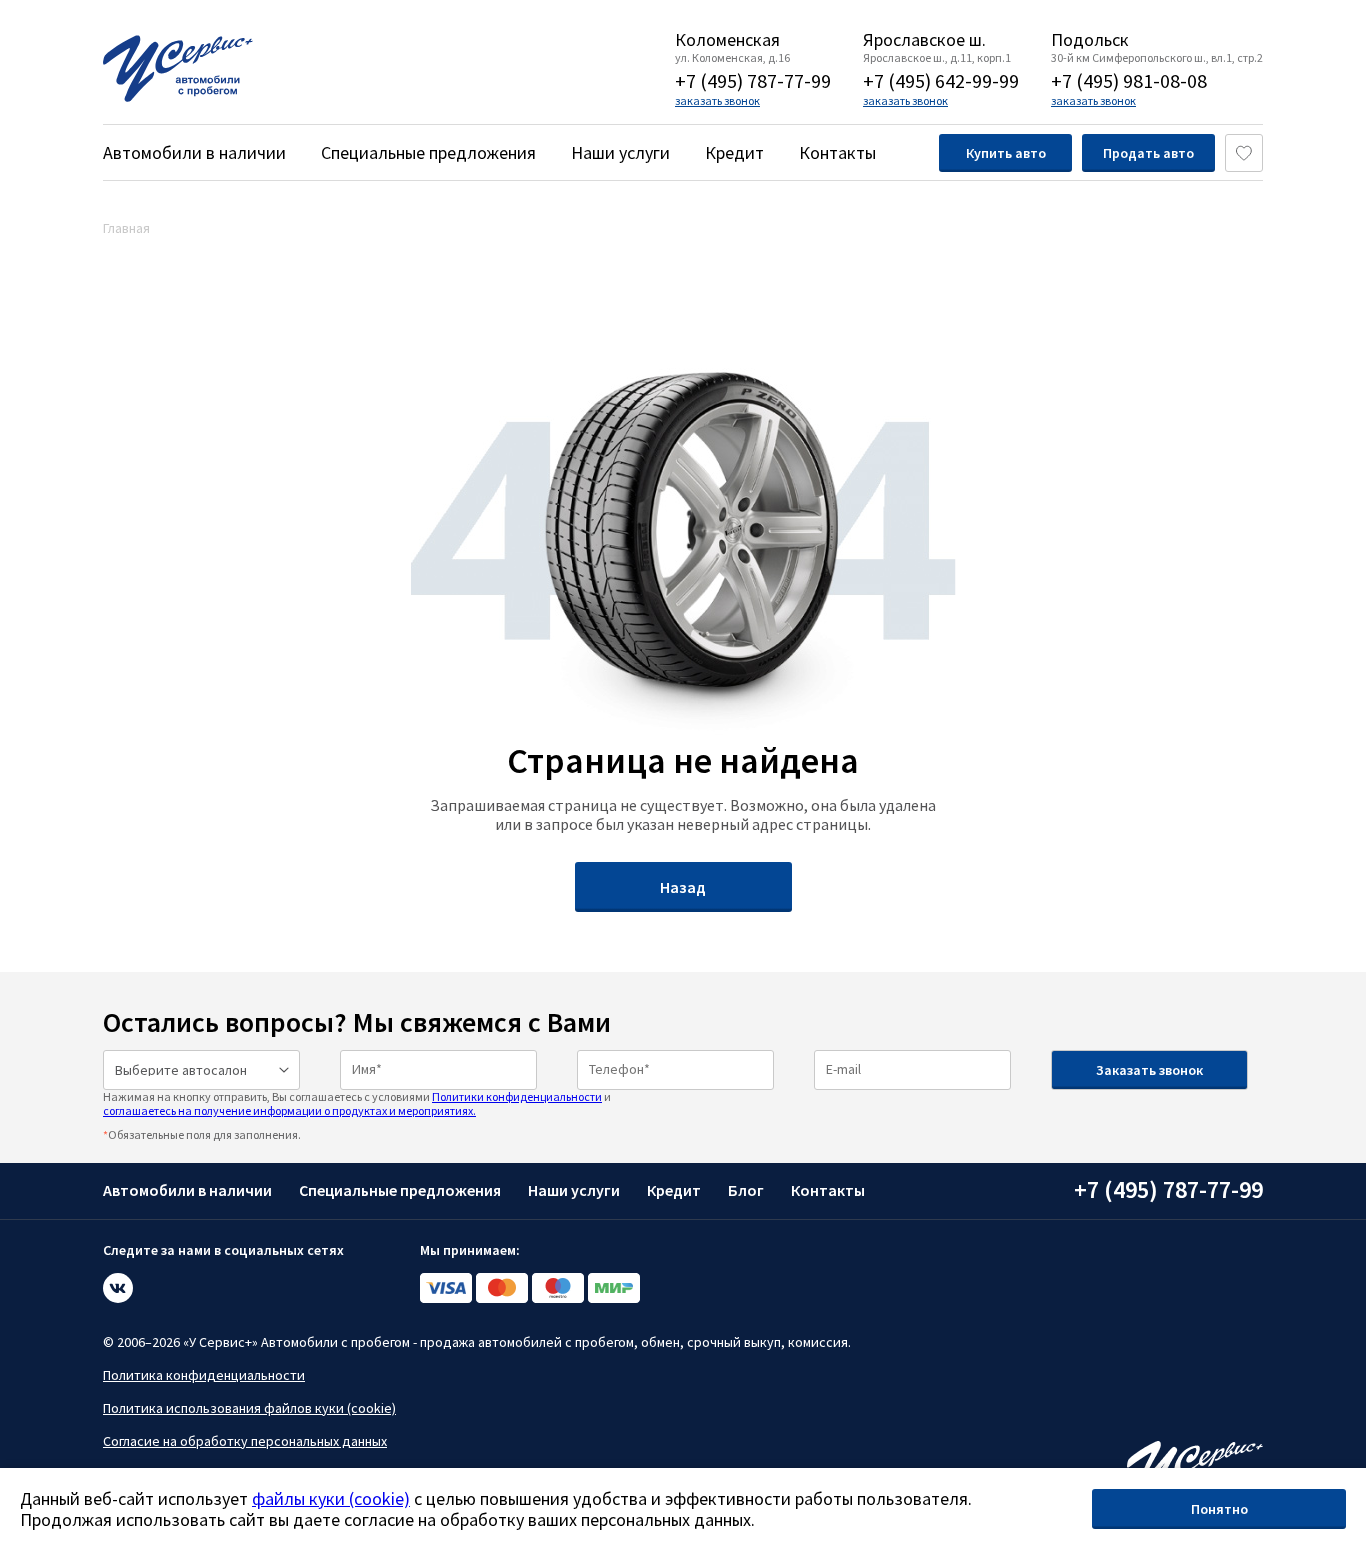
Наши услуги (620, 152)
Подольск (1090, 40)
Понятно (1219, 1509)
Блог (746, 1190)
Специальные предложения (428, 152)
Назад (683, 887)
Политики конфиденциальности (517, 1096)
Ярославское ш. (924, 40)
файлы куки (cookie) (331, 1498)
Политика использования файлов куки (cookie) (249, 1408)
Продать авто (1148, 153)
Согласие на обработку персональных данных (245, 1441)
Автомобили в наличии (194, 152)
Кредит (734, 152)
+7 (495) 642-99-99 (941, 80)
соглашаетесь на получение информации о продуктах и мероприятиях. (289, 1110)
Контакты (837, 152)
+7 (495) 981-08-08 (1129, 80)
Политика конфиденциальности (204, 1375)
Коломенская (727, 40)
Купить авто (1006, 153)
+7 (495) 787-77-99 (753, 80)
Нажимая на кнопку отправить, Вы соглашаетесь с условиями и (357, 1103)
